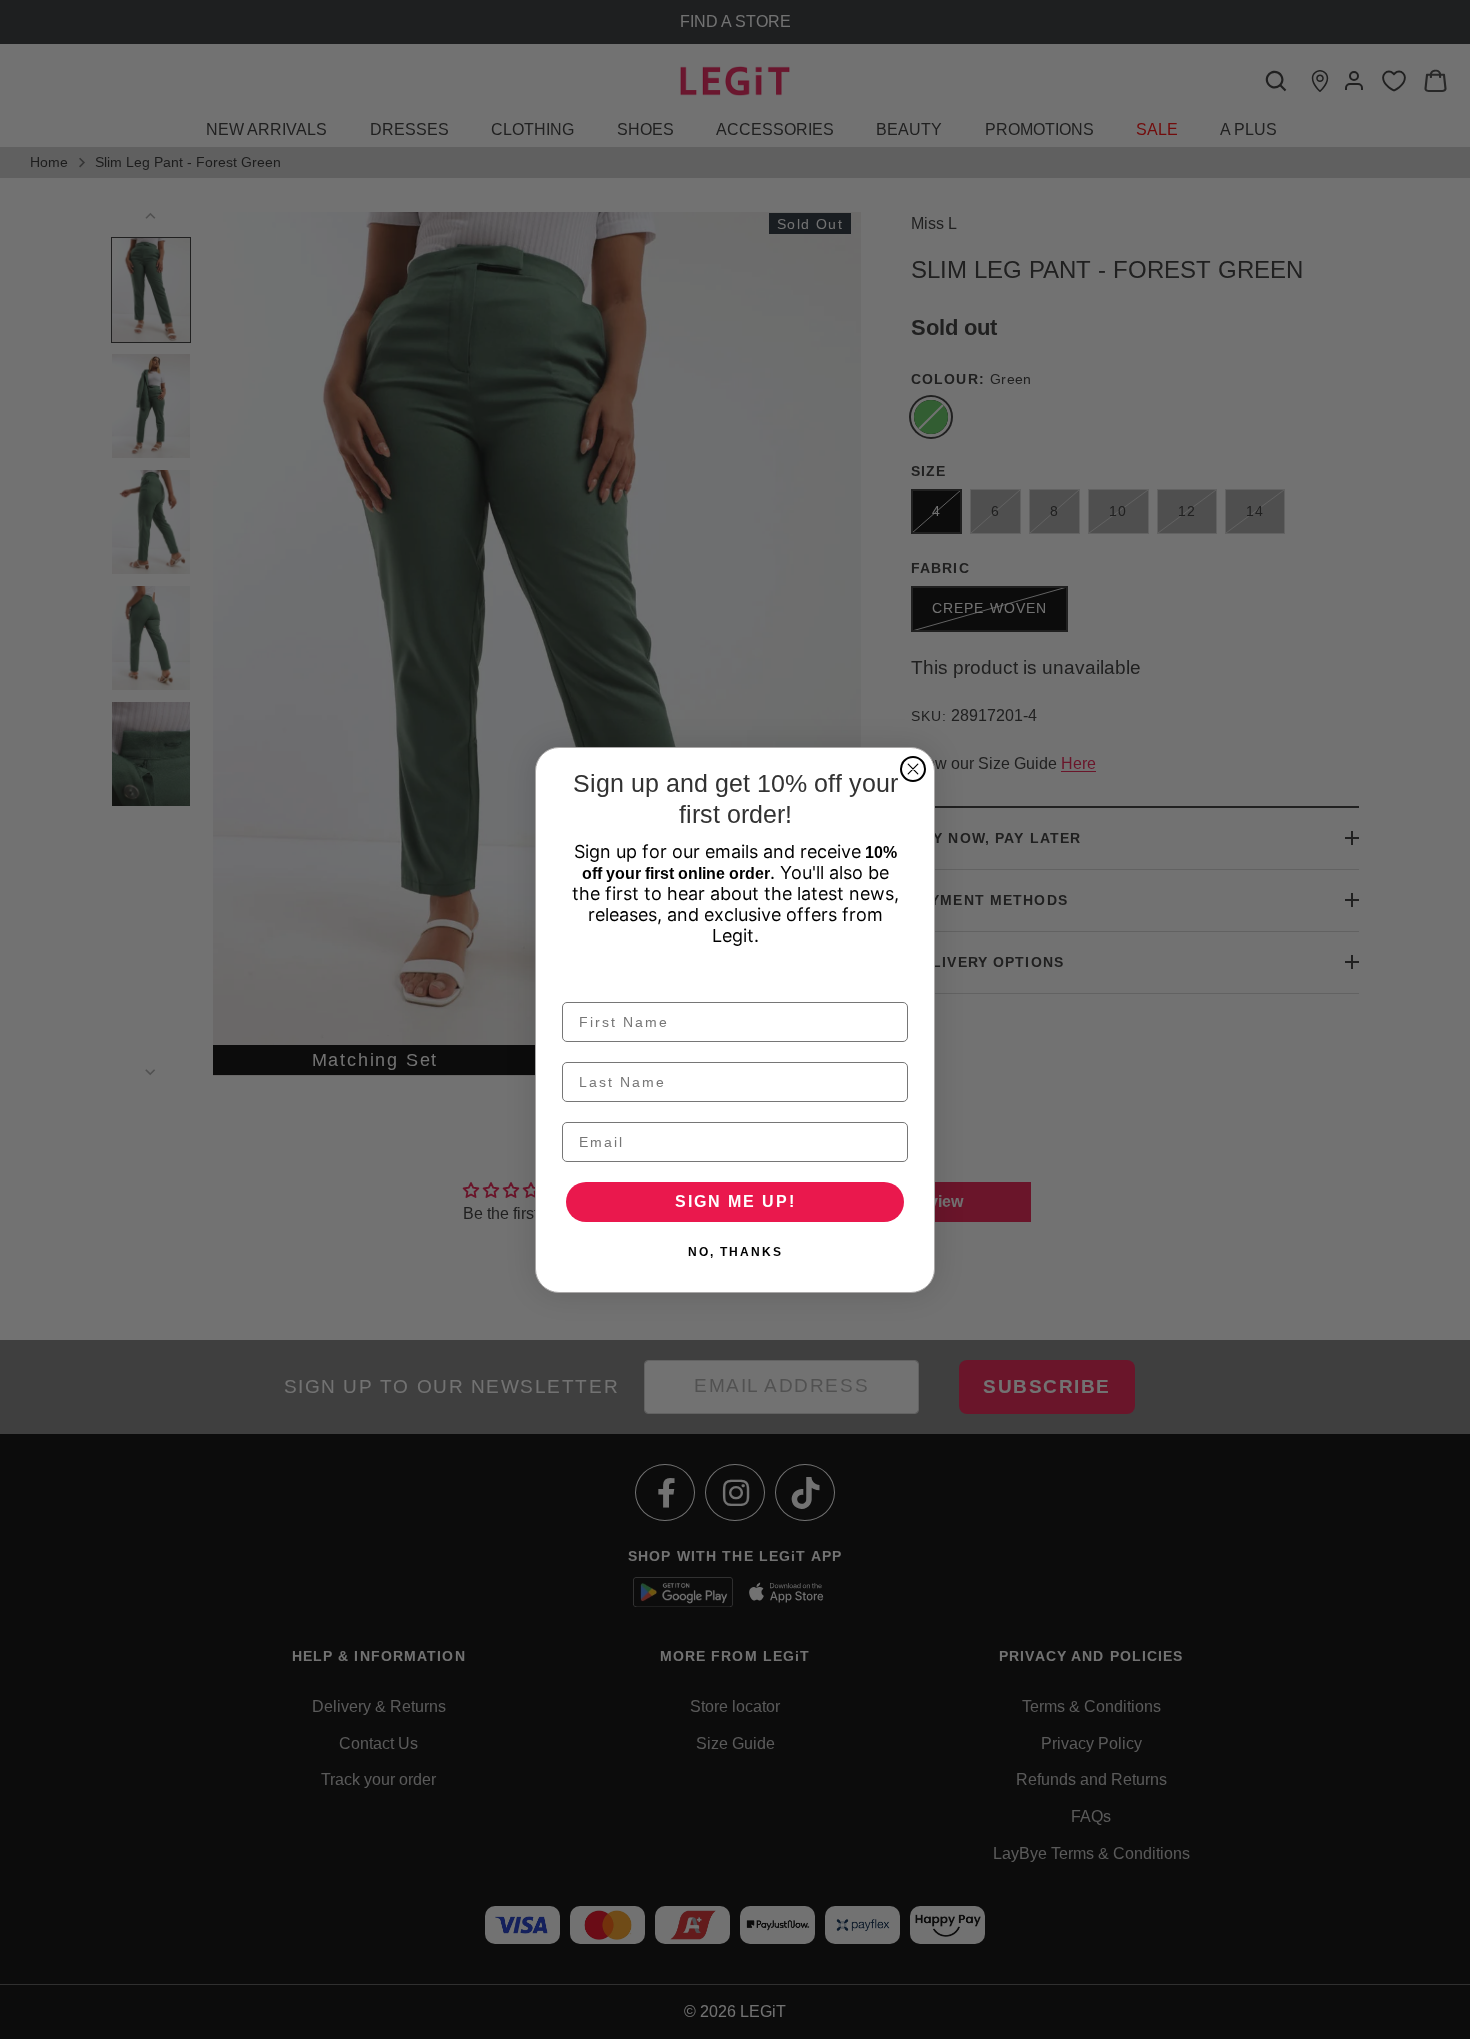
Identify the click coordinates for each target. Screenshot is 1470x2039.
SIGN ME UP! (735, 1201)
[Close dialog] (913, 769)
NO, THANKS (735, 1252)
